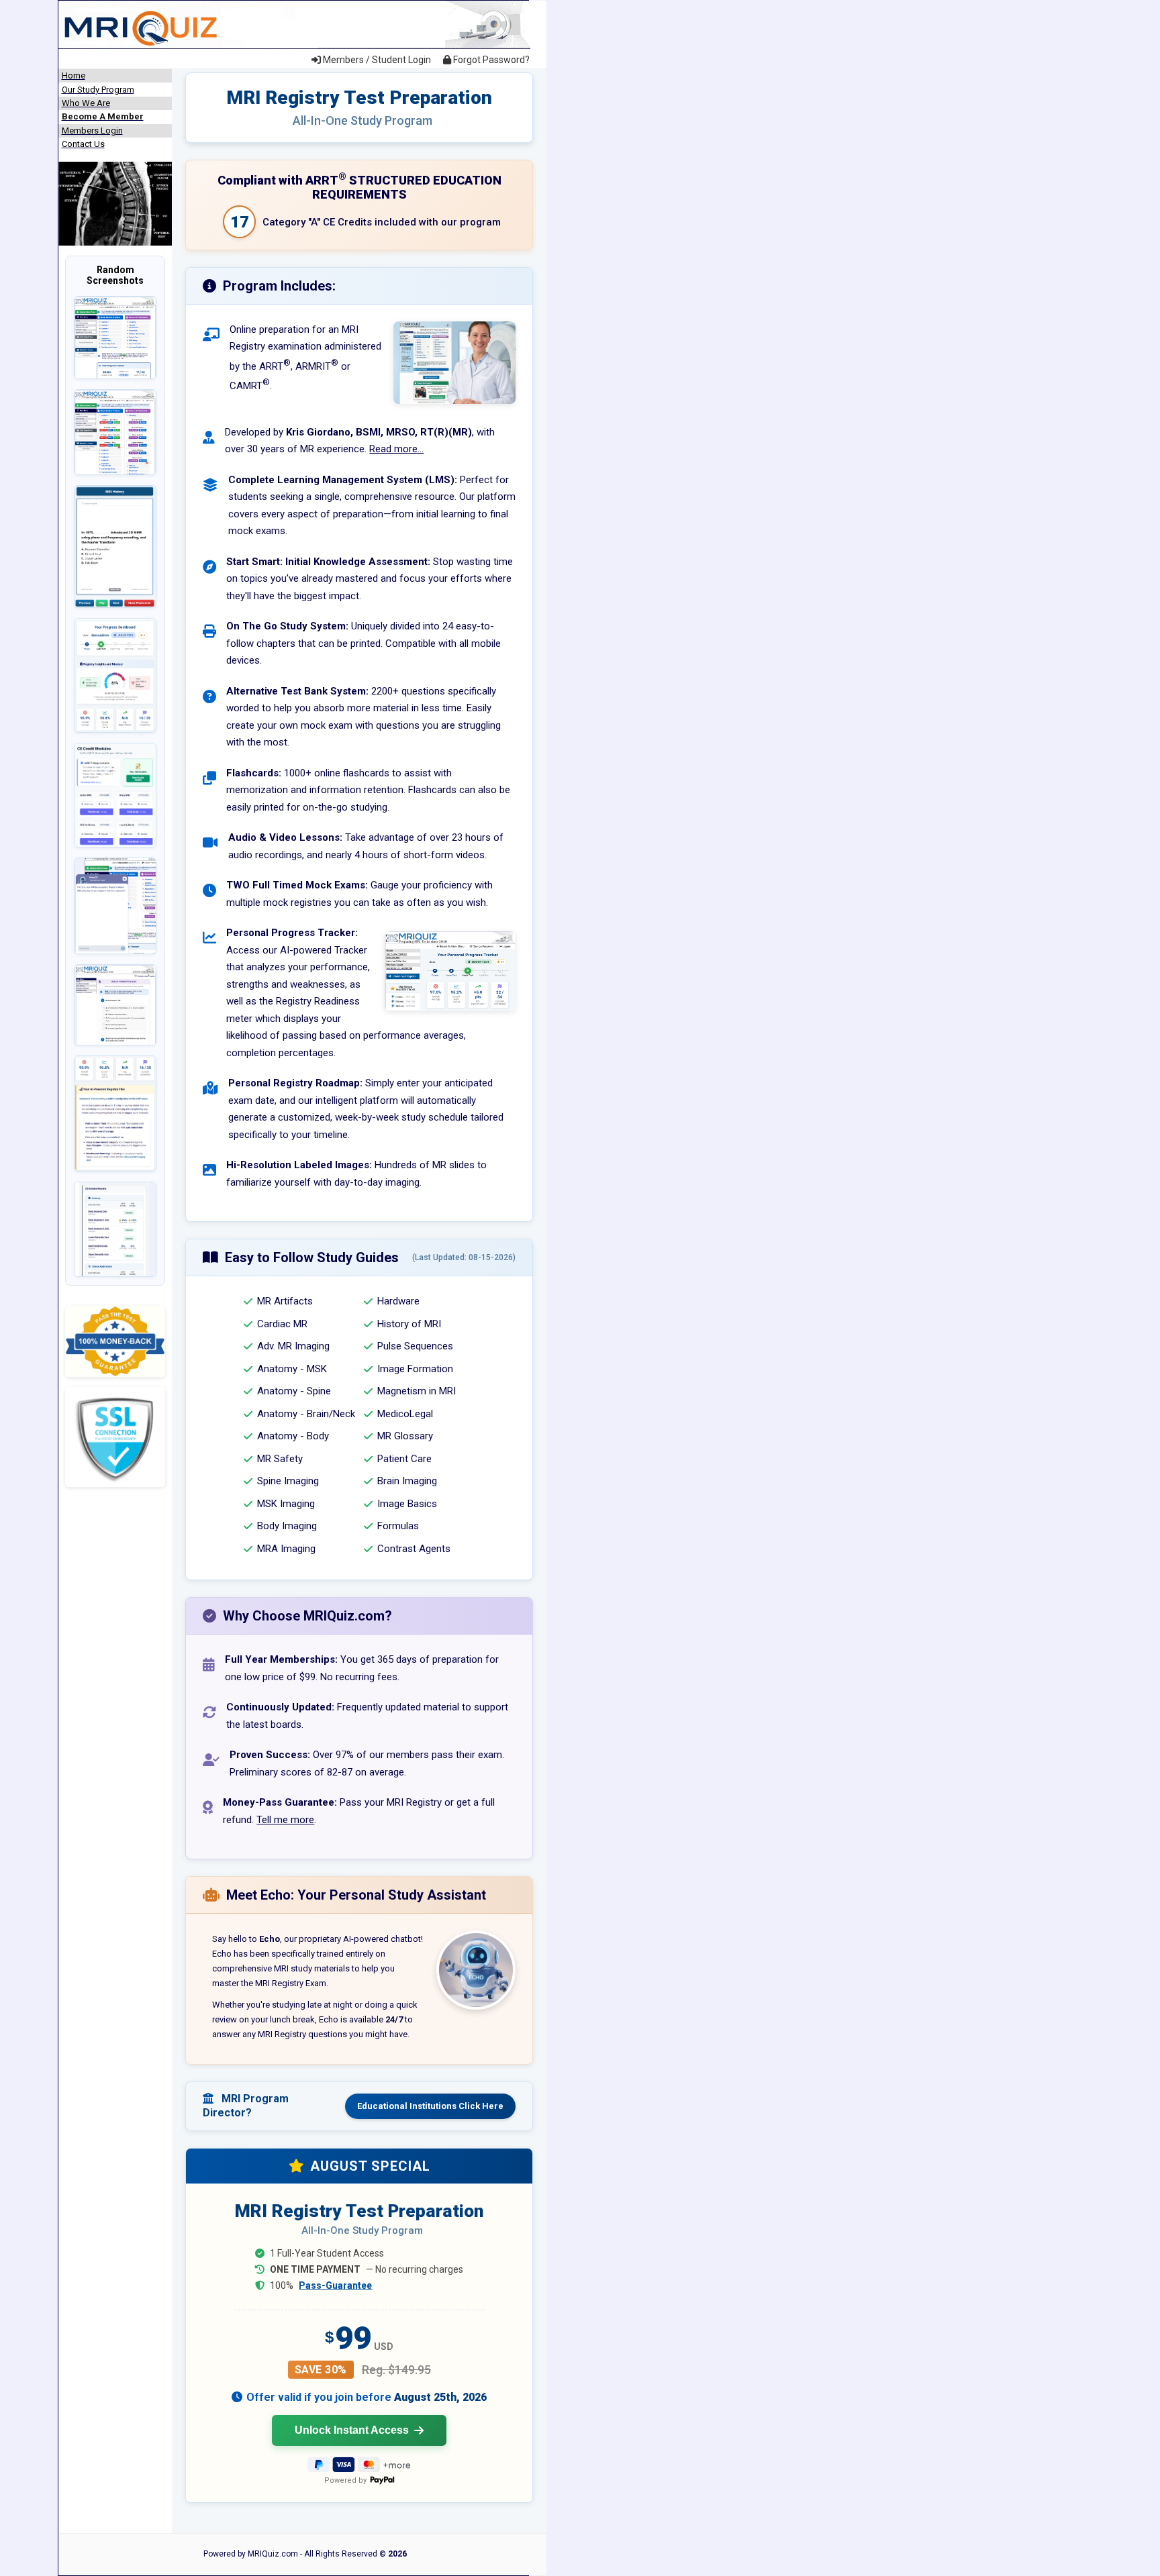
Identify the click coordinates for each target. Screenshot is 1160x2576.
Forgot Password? (490, 60)
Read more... (396, 449)
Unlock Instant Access (352, 2430)
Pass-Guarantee (335, 2285)
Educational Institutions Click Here (430, 2106)
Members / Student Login (376, 60)
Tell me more (285, 1820)
